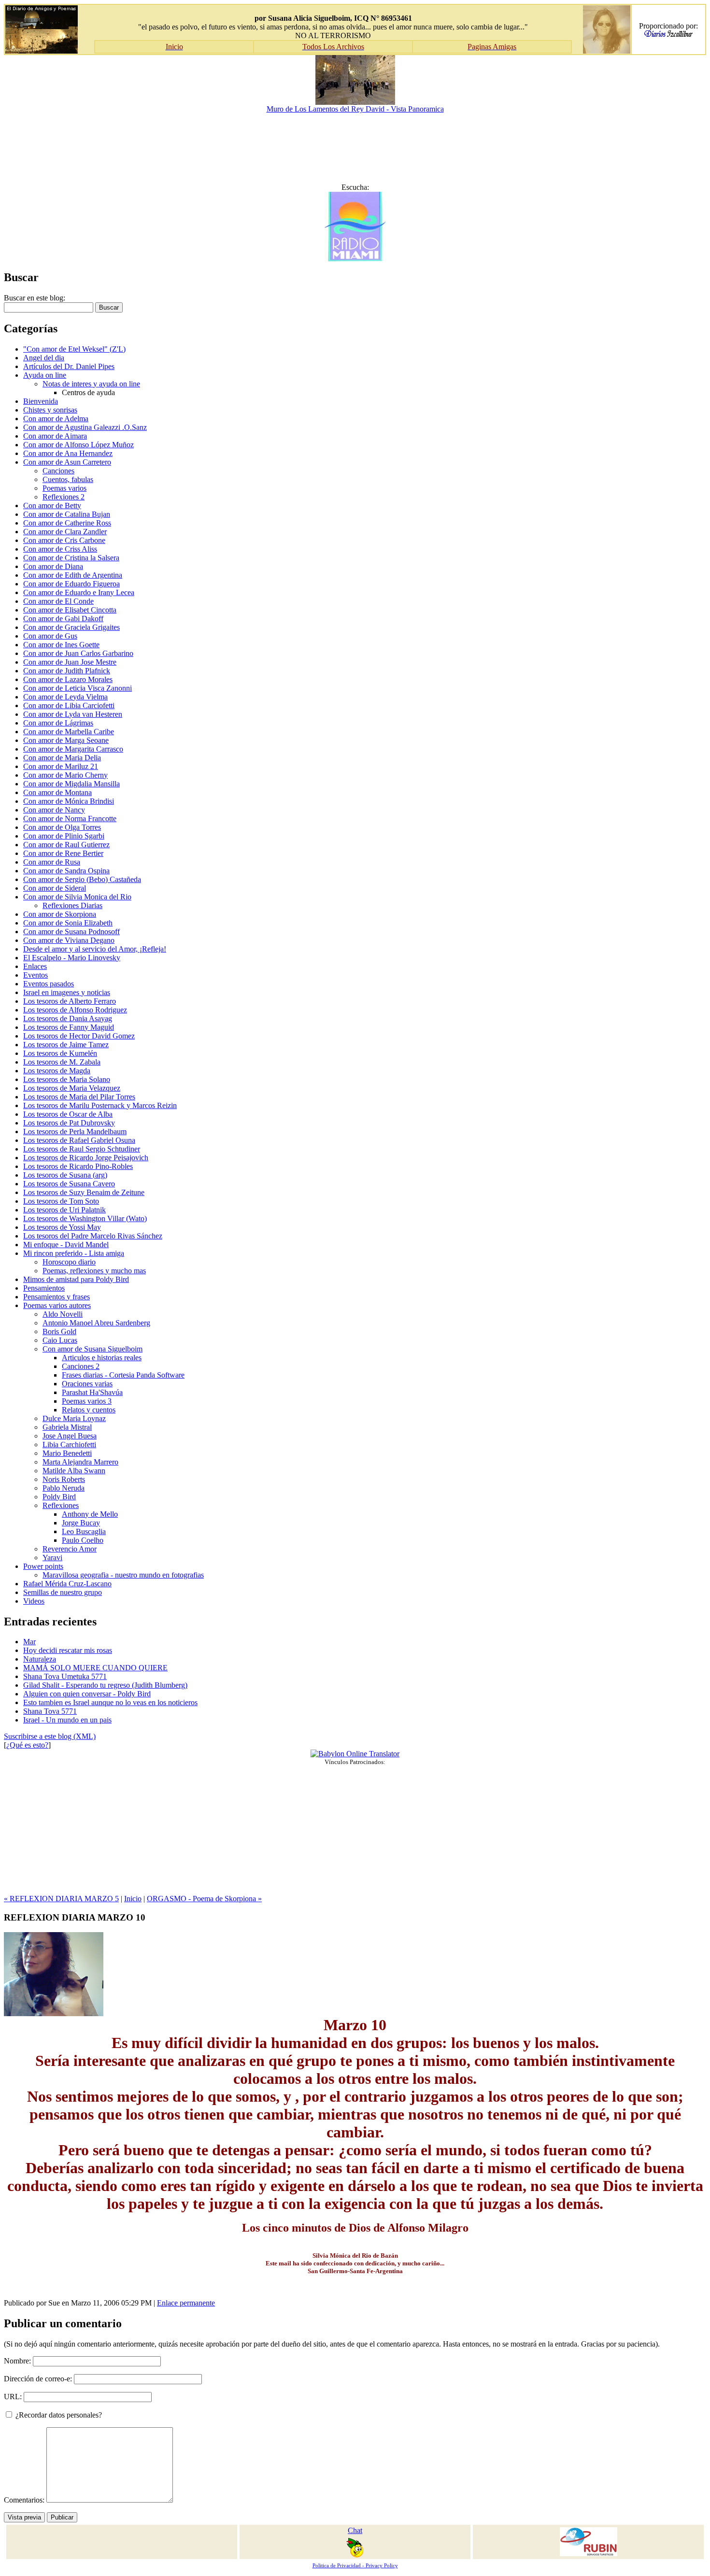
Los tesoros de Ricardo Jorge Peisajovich (86, 1158)
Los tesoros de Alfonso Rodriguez (75, 1010)
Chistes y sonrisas (50, 410)
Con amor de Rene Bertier (63, 853)
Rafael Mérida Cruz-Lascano (67, 1584)
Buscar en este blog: (35, 298)
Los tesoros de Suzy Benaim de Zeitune (84, 1192)
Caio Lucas (60, 1340)
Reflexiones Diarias (72, 905)
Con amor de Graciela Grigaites (71, 627)
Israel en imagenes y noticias (67, 992)
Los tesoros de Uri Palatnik (64, 1210)
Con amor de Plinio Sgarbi (64, 836)
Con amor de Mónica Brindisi (69, 801)
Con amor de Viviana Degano (69, 940)
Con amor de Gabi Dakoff (63, 619)
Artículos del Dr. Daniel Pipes (69, 366)
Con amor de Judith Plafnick (67, 671)
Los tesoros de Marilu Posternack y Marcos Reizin (100, 1105)
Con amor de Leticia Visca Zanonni (78, 688)
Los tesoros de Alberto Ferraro (70, 1001)
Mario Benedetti (67, 1453)
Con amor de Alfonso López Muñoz (78, 445)
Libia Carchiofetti (69, 1445)
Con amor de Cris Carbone (64, 540)
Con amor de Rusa (52, 862)
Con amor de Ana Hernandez (68, 453)
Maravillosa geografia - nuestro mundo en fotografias (123, 1575)
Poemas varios (64, 488)
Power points (43, 1566)
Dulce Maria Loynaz (74, 1418)
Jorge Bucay (81, 1523)
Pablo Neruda (64, 1488)
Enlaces (35, 966)
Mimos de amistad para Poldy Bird (76, 1279)
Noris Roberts (64, 1479)
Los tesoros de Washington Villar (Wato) (85, 1218)
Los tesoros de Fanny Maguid (69, 1027)
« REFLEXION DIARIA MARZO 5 (61, 1899)
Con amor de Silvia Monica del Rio (77, 897)
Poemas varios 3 (87, 1401)
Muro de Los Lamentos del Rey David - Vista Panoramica (355, 109)
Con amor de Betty (52, 505)
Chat (355, 2530)
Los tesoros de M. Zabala (62, 1062)
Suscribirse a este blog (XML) (50, 1736)
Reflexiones (61, 1505)
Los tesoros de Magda (57, 1071)
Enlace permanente (186, 2303)
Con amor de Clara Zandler (65, 532)
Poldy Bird (59, 1497)
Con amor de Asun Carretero (67, 462)
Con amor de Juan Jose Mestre (70, 662)
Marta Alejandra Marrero (80, 1462)
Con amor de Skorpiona (60, 914)
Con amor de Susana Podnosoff (71, 932)
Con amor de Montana (57, 792)
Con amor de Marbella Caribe (69, 732)
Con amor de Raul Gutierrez (66, 845)
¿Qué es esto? (27, 1745)
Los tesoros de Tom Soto (61, 1201)
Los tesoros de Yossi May (62, 1227)
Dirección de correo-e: (38, 2379)
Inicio (133, 1899)
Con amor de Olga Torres (62, 827)
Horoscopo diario (69, 1262)
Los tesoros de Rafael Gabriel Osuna (79, 1140)
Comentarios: (25, 2500)
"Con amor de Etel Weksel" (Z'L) (74, 349)
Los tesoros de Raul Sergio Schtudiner (82, 1149)
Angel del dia (44, 358)
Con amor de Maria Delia (62, 758)
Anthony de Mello (90, 1514)
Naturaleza (40, 1659)
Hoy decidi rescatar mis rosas (68, 1650)
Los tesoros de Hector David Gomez (79, 1036)
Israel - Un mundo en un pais (67, 1720)
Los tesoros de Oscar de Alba (68, 1114)
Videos (34, 1601)
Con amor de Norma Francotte (70, 818)
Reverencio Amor (70, 1549)
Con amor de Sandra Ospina (66, 871)
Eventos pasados (49, 984)
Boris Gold (59, 1331)
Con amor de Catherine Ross (67, 523)
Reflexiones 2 (64, 497)
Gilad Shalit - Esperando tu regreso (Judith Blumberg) (105, 1685)
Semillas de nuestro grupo (63, 1592)
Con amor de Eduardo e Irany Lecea (79, 592)
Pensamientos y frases (57, 1297)
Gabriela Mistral (67, 1427)
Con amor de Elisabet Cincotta (70, 610)
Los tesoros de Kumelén (60, 1053)
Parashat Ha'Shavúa (92, 1392)
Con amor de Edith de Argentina (73, 575)
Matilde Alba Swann (74, 1471)
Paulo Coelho (83, 1540)
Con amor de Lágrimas (58, 723)
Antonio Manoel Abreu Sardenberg (96, 1323)
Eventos (35, 975)
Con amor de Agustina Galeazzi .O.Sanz (85, 427)
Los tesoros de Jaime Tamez (66, 1045)
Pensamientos (44, 1288)
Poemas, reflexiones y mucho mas (94, 1271)
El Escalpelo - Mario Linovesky (72, 958)
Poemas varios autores (57, 1305)
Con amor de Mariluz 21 (61, 766)
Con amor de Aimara (55, 436)
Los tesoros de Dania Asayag (68, 1018)
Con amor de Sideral (55, 888)
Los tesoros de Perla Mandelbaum (75, 1131)
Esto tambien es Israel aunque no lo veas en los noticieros (110, 1702)
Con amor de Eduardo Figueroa (71, 584)
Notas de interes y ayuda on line (91, 384)
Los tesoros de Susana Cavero (69, 1184)
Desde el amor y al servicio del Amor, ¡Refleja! (95, 949)
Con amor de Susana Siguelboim (92, 1349)
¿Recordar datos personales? (58, 2415)
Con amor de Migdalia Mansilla (71, 784)
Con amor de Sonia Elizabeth (68, 923)
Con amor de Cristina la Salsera (71, 558)
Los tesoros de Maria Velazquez (72, 1088)
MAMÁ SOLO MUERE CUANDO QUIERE (95, 1668)
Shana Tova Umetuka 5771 (65, 1676)
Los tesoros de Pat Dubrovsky (69, 1123)
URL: (13, 2397)
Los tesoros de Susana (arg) (65, 1175)
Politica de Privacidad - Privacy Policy (355, 2566)
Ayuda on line (45, 375)
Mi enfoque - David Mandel (66, 1245)
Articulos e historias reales (102, 1358)
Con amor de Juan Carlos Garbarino (78, 653)
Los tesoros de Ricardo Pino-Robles (78, 1166)
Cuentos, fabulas (68, 479)
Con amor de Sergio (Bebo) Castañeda (82, 879)
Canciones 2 (81, 1366)
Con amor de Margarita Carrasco (73, 749)
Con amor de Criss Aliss (60, 549)
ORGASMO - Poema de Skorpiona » (204, 1899)
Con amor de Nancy (54, 810)
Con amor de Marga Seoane (66, 740)
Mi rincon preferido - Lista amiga (74, 1253)
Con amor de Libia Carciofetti (69, 705)
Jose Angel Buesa (70, 1436)
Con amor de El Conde (58, 601)
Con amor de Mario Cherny (65, 775)
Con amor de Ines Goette (61, 645)
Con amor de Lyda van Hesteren (73, 714)
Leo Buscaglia (84, 1531)
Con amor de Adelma (56, 419)
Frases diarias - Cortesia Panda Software (123, 1375)
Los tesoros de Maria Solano (67, 1079)
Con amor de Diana (53, 566)
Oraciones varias (87, 1384)
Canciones (58, 471)
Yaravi (52, 1558)
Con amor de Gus (50, 636)
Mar (29, 1642)
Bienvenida (41, 401)
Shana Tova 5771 (50, 1711)
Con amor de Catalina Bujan (67, 514)
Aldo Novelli (63, 1314)
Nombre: (17, 2361)
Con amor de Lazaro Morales (68, 679)
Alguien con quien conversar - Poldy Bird (87, 1694)
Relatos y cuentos (89, 1410)
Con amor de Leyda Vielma (65, 697)
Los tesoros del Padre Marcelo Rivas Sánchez (93, 1236)
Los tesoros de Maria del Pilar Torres (79, 1097)
